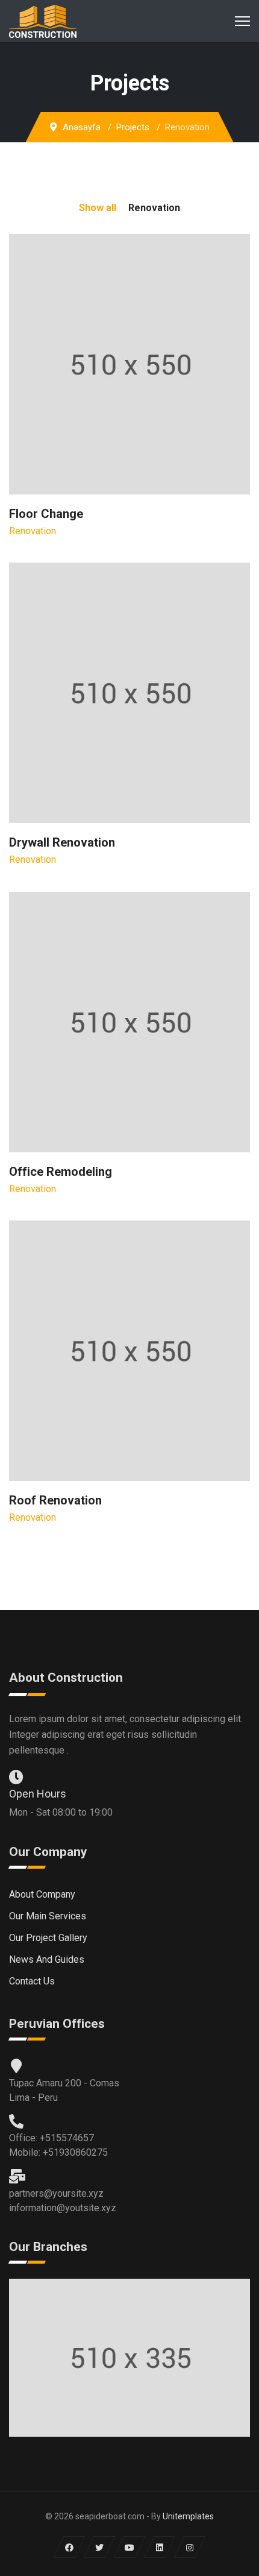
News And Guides (47, 1959)
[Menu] (242, 21)
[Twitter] (100, 2547)
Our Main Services (48, 1916)
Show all (98, 208)
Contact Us (32, 1981)
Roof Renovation (55, 1500)
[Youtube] (130, 2547)
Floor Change (46, 514)
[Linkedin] (160, 2547)
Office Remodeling (61, 1172)
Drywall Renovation (62, 842)
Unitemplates (188, 2516)
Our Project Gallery (48, 1938)
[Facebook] (70, 2547)
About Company (42, 1894)
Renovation (154, 208)
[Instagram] (190, 2547)
